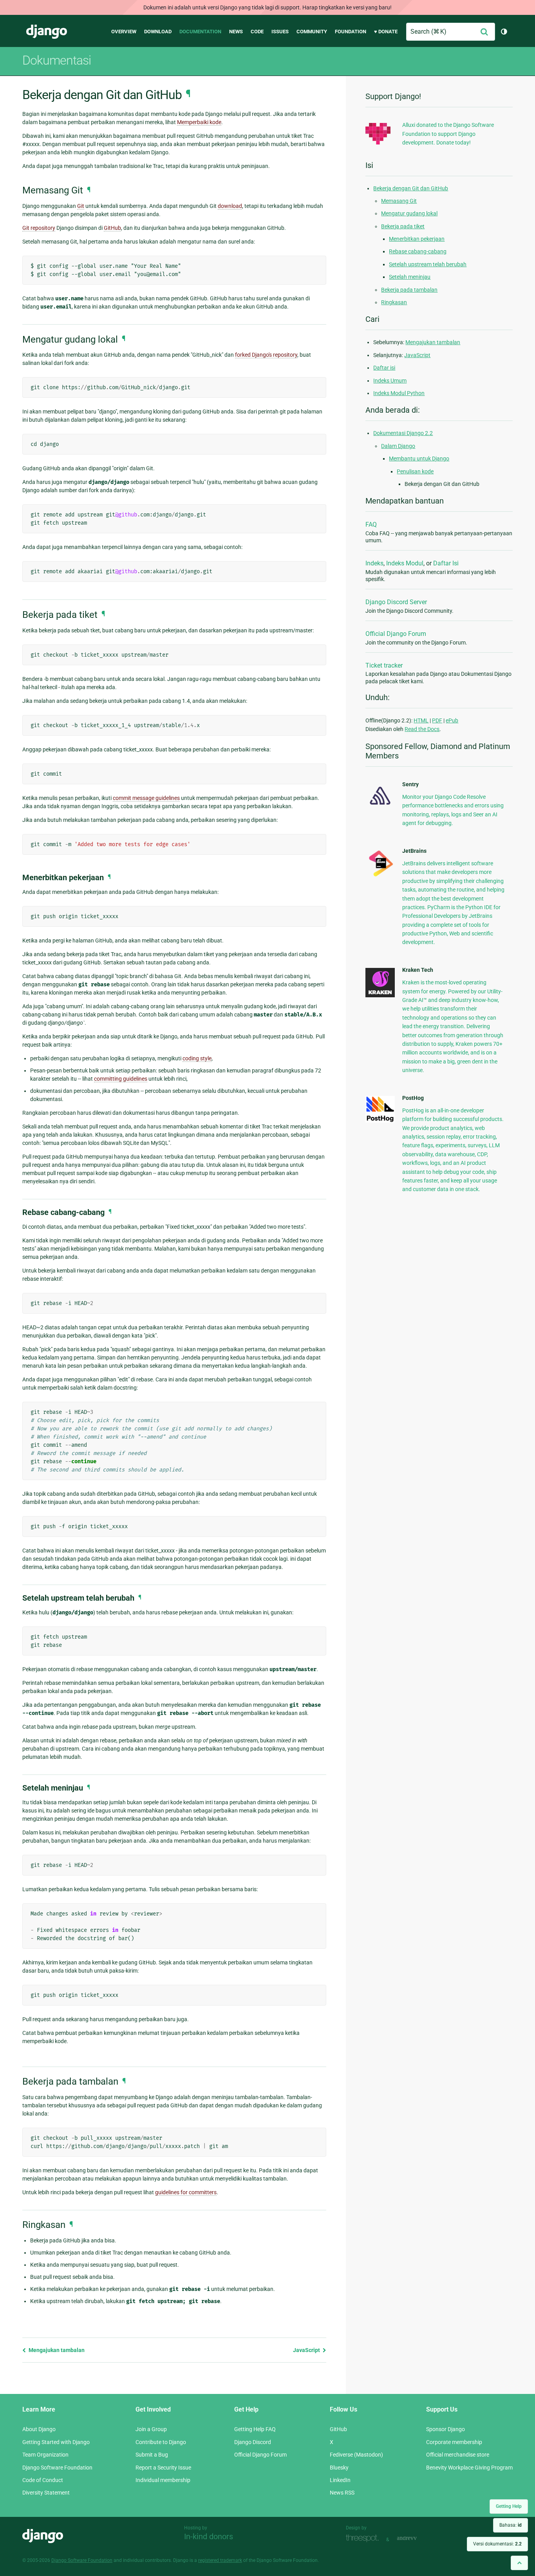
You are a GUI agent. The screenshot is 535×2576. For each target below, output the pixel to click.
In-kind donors (209, 2536)
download (230, 206)
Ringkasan (394, 302)
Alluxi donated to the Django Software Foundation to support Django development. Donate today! (448, 134)
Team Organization (45, 2455)
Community (312, 32)
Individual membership (163, 2480)
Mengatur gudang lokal (409, 213)
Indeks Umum (390, 381)
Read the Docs (422, 729)
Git (81, 206)
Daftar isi (384, 368)
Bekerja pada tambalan (409, 290)
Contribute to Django (161, 2442)
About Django (39, 2429)
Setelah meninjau (410, 277)
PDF (437, 720)
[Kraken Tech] (380, 995)
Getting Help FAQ (255, 2429)
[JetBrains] (380, 876)
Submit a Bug (152, 2455)
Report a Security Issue (163, 2468)
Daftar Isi (446, 563)
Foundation (351, 32)
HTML (421, 720)
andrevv (416, 2539)
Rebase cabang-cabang (418, 251)
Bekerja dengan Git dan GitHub (411, 188)
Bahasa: (511, 2525)
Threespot (364, 2539)
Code (257, 32)
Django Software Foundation (57, 2468)
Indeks (374, 563)
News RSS (342, 2493)
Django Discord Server (396, 602)
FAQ (371, 524)
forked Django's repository (266, 355)
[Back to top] (519, 2563)
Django (47, 32)
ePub (452, 720)
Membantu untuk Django (419, 459)
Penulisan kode (415, 471)
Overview (124, 32)
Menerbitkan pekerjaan (417, 239)
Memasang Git (399, 201)
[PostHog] (380, 1121)
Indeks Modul (405, 563)
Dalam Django (398, 446)
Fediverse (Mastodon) (356, 2455)
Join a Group (151, 2429)
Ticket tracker (384, 665)
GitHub (112, 228)
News (236, 32)
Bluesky (339, 2468)
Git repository (39, 228)
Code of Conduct (43, 2480)
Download (158, 32)
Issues (280, 32)
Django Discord (253, 2442)
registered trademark (220, 2560)
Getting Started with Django (56, 2442)
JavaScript (307, 2350)
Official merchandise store (458, 2455)
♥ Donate (386, 32)
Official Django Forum (396, 634)
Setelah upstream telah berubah (428, 264)
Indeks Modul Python (399, 393)
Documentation (200, 32)
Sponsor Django (446, 2429)
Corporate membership (454, 2442)
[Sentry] (380, 807)
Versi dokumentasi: (497, 2544)
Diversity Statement (46, 2493)
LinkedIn (340, 2480)
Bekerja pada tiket (403, 226)
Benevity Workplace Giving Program (469, 2468)
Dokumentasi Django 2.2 (403, 433)
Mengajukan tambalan (56, 2350)
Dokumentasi (57, 60)
